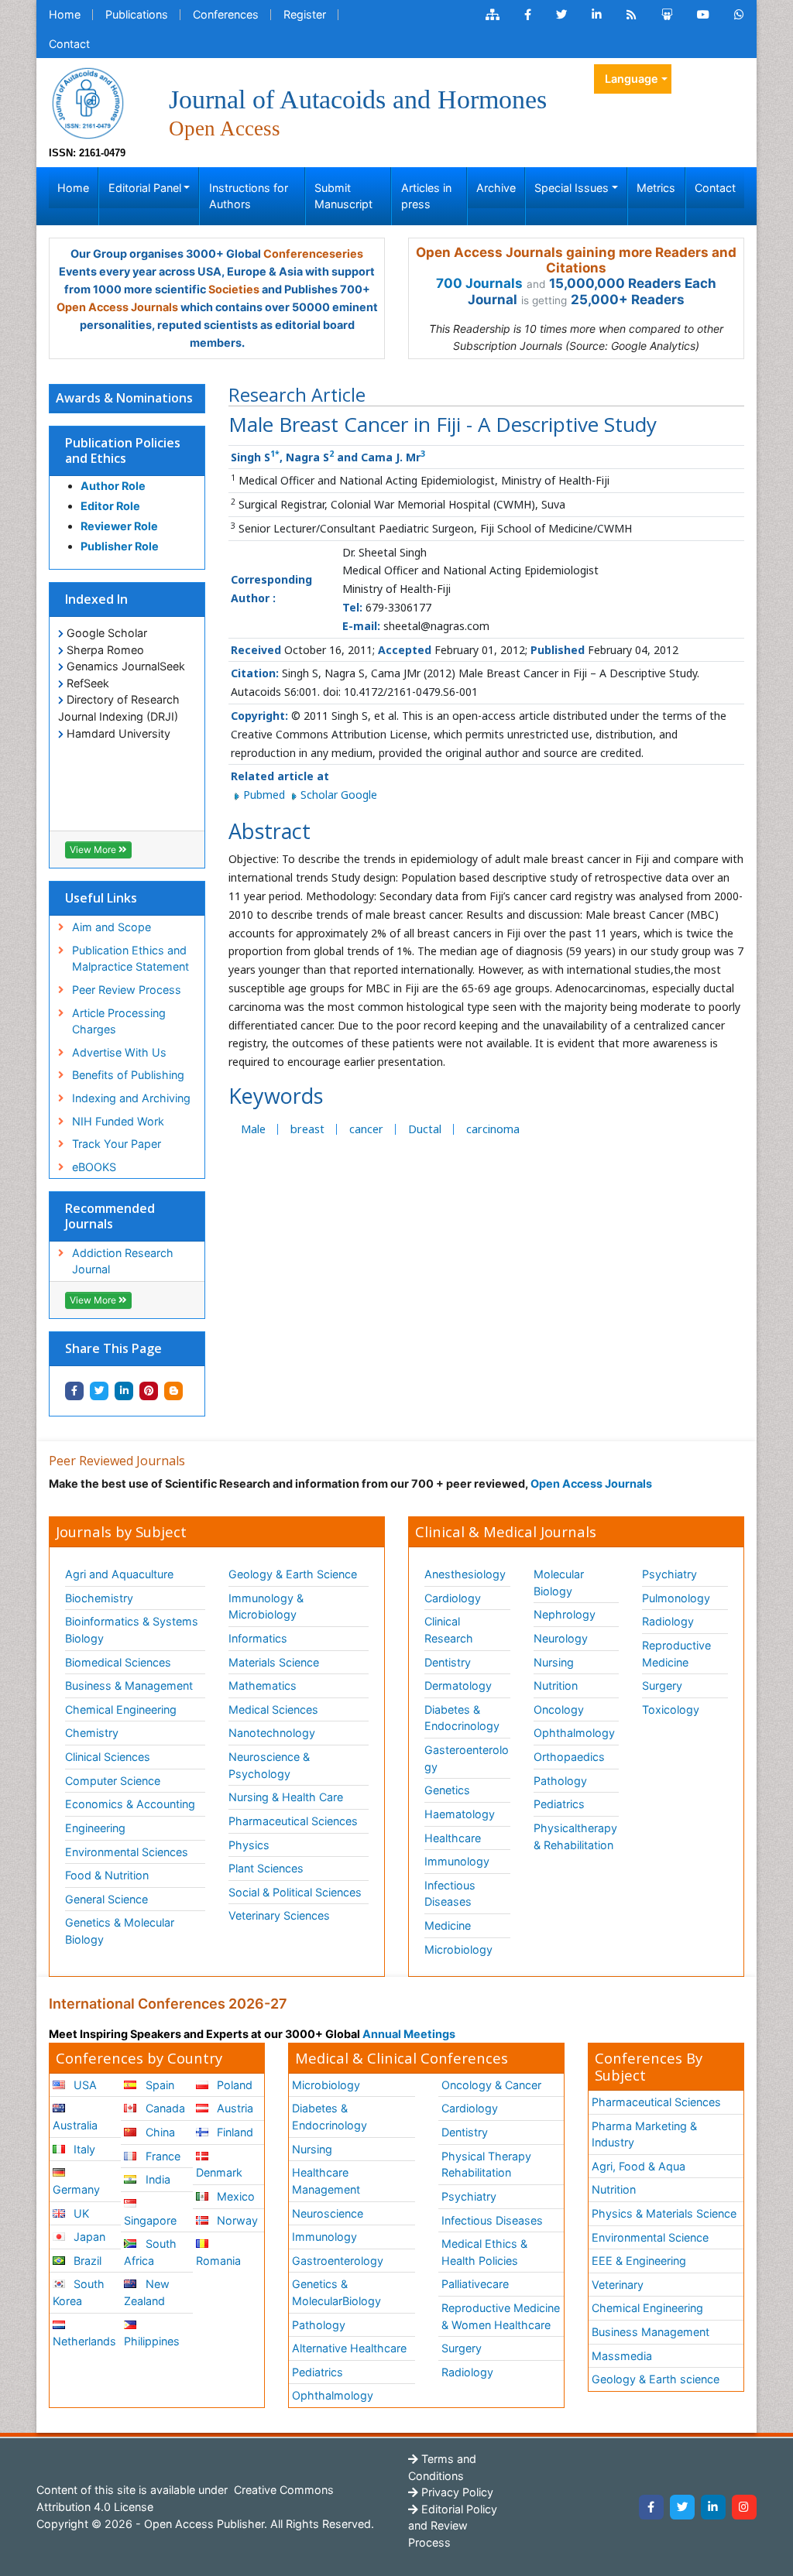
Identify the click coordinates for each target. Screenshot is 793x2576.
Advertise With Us (119, 1052)
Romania (218, 2261)
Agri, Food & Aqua (639, 2166)
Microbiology (458, 1949)
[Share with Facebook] (74, 1391)
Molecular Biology (559, 1583)
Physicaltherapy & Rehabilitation (575, 1836)
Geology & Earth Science (293, 1574)
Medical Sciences (273, 1709)
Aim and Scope (112, 927)
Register (305, 14)
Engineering (95, 1828)
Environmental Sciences (127, 1852)
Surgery (662, 1685)
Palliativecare (475, 2284)
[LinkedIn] (713, 2507)
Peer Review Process (127, 990)
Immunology (457, 1861)
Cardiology (453, 1598)
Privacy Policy (456, 2492)
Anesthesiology (465, 1574)
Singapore (150, 2220)
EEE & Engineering (639, 2261)
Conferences (226, 14)
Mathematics (263, 1685)
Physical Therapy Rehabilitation (486, 2165)
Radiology (668, 1621)
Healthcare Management (326, 2181)
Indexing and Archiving (131, 1098)
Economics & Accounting (130, 1804)
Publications (137, 14)
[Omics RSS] (632, 15)
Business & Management (129, 1685)
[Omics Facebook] (528, 15)
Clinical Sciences (108, 1757)
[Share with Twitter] (99, 1391)
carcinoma (493, 1129)
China (159, 2132)
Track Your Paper (117, 1144)
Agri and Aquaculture (119, 1574)
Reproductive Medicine (676, 1654)
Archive (496, 188)
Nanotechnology (272, 1733)
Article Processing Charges (119, 1021)
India (156, 2179)
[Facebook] (651, 2507)
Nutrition (556, 1685)
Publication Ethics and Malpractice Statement (130, 959)
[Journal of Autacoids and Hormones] (88, 102)
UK (80, 2213)
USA (84, 2085)
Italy (83, 2149)
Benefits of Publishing (128, 1075)
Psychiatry (669, 1574)
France (161, 2156)
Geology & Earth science (656, 2379)
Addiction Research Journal (123, 1261)
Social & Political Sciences (295, 1892)
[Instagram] (744, 2507)
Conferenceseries (313, 253)
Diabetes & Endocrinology (462, 1718)
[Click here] (493, 15)
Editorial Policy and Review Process (453, 2526)
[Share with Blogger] (173, 1391)
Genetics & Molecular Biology (120, 1931)
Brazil (86, 2261)
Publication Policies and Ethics (123, 450)
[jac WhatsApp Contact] (739, 15)
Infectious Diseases (450, 1894)
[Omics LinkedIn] (597, 15)
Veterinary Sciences (279, 1915)
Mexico (234, 2196)
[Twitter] (682, 2507)
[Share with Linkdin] (124, 1391)
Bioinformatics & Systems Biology (132, 1630)
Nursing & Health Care (286, 1797)
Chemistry (92, 1733)
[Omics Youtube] (703, 15)
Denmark (219, 2172)
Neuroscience (328, 2213)
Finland (233, 2132)
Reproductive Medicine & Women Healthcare (501, 2316)
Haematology (460, 1814)
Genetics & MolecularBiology (336, 2292)
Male (253, 1129)
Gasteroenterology (467, 1758)
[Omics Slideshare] (667, 15)
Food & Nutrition (107, 1875)
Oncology (559, 1709)
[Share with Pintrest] (149, 1391)
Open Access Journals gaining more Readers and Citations (576, 260)
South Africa (150, 2252)
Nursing (554, 1662)
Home (65, 14)
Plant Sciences (266, 1868)
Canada (164, 2108)
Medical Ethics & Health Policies (484, 2252)
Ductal (425, 1129)
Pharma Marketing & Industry (644, 2134)
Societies (234, 289)
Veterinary (618, 2285)
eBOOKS (94, 1167)
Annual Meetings (409, 2034)
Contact (69, 44)
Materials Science (274, 1662)
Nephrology (565, 1614)
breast (307, 1129)
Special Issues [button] (572, 188)
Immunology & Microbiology (266, 1607)
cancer (366, 1129)
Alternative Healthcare (349, 2348)
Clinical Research (449, 1630)
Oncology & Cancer (491, 2085)
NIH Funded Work (118, 1121)
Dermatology (458, 1685)
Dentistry (448, 1662)
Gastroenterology (338, 2261)
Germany (76, 2189)
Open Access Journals (117, 307)
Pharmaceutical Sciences (293, 1821)
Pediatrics (559, 1804)
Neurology (561, 1638)
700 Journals (479, 283)
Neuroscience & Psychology (269, 1765)
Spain (158, 2085)
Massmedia (622, 2356)
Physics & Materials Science (664, 2213)
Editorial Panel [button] (145, 188)
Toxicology (671, 1709)
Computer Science (113, 1781)
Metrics (656, 188)
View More (94, 850)
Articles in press (426, 196)
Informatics (258, 1638)
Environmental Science (650, 2237)
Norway (236, 2220)
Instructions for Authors (249, 196)
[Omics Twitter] (561, 15)
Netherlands (84, 2341)
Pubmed (266, 795)
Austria (233, 2108)
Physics (249, 1845)
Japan (88, 2237)
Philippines (152, 2341)
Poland (233, 2085)
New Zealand (146, 2292)
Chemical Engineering (121, 1709)
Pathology (560, 1781)
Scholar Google (339, 795)
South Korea (79, 2292)
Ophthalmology (574, 1733)
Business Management (651, 2332)
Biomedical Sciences (118, 1662)
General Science (106, 1899)
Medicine (448, 1925)
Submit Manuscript (343, 196)
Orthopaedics (569, 1757)
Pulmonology (676, 1598)
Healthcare (453, 1838)
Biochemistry (99, 1598)
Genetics (447, 1790)
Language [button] (632, 79)
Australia (75, 2125)
